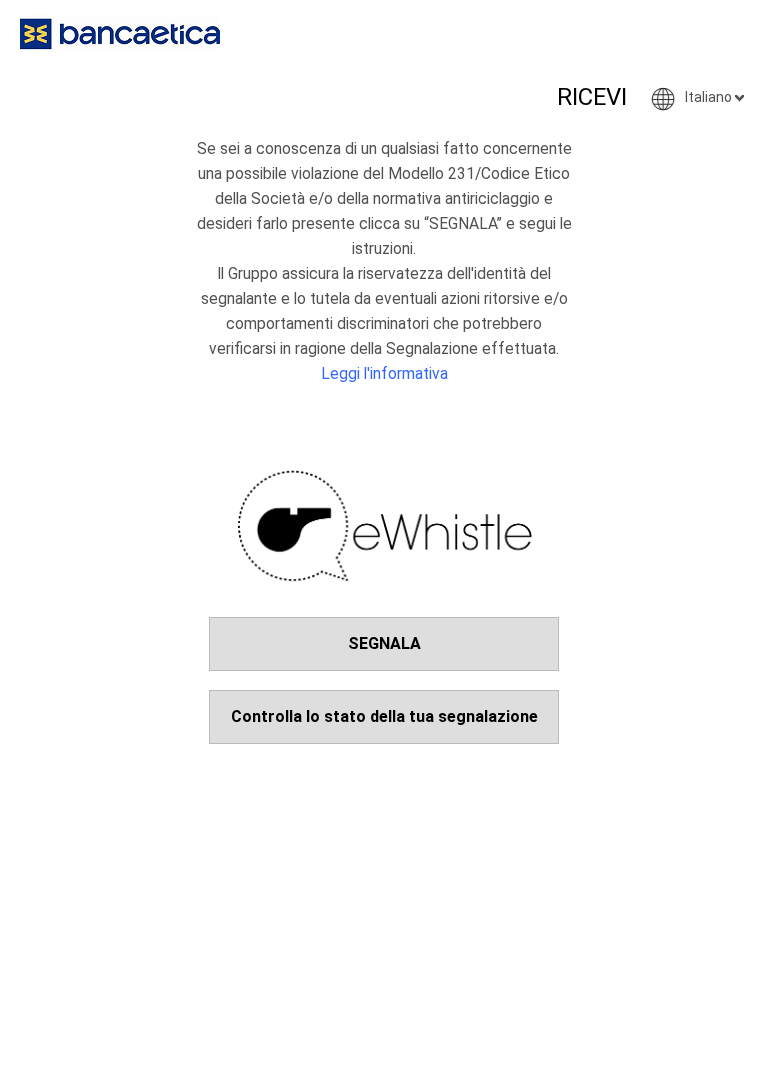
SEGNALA (384, 643)
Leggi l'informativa (384, 374)
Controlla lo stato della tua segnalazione (384, 716)
